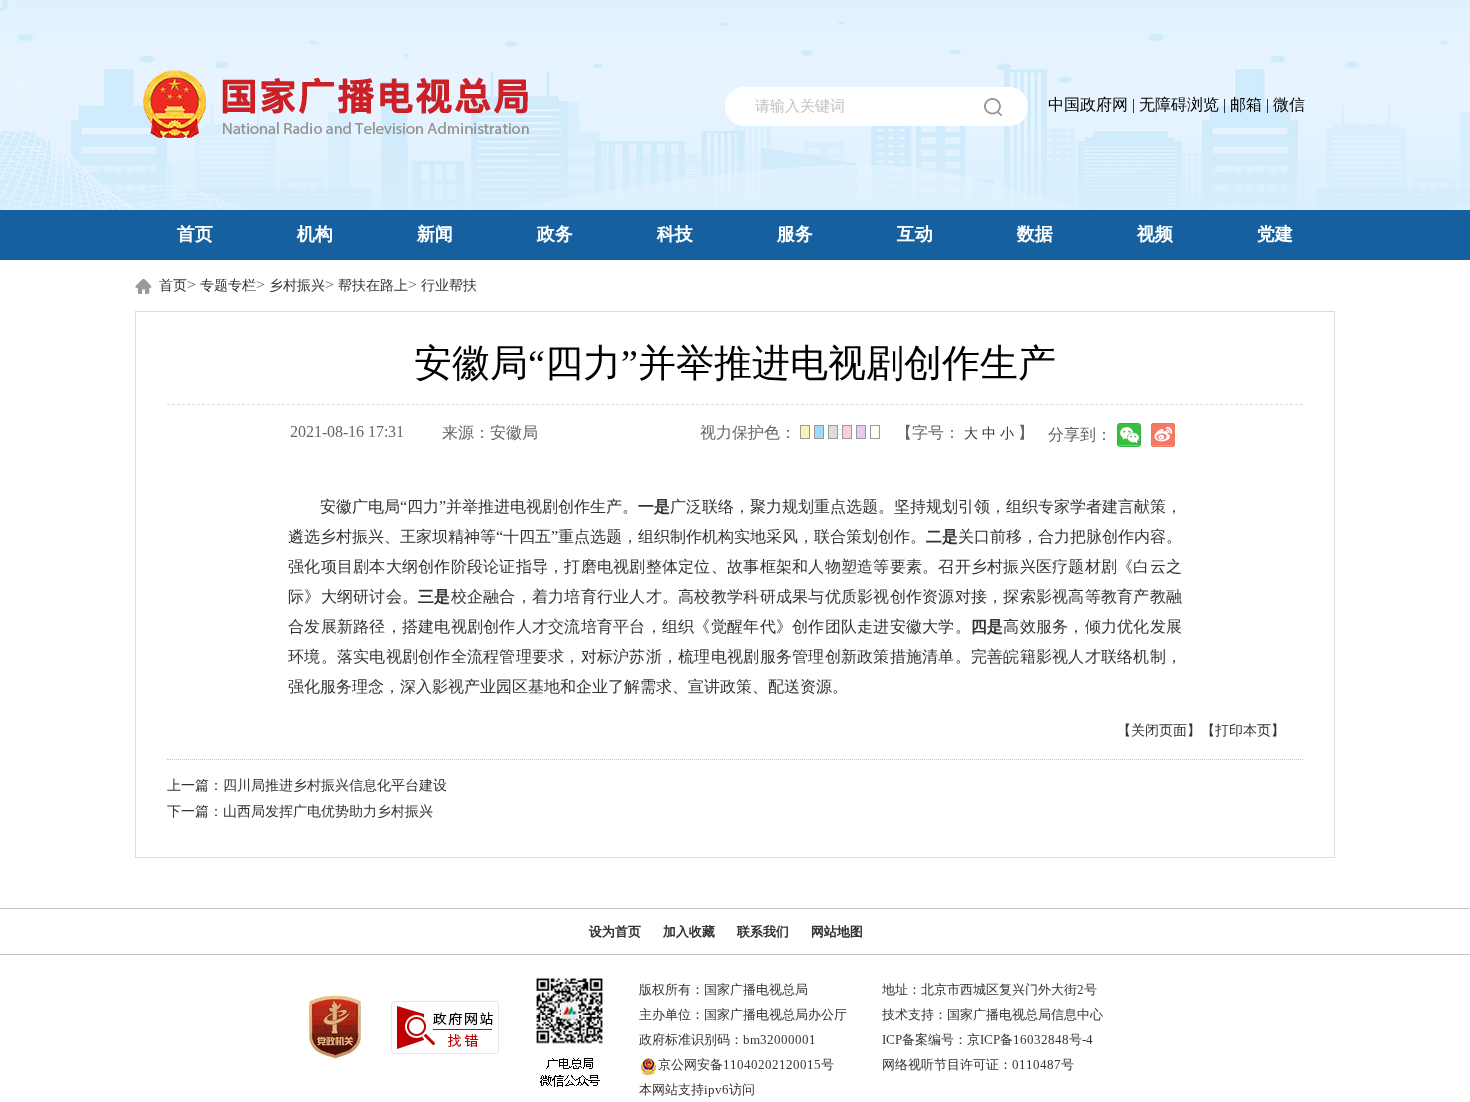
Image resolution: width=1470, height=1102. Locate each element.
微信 (1289, 104)
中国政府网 (1088, 104)
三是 (434, 596)
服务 (795, 234)
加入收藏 (689, 931)
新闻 (435, 234)
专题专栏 (228, 285)
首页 (195, 234)
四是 (987, 626)
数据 (1035, 234)
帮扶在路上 (373, 285)
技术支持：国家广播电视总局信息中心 (992, 1014)
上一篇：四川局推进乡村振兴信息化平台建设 (307, 785)
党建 (1275, 234)
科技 (675, 234)
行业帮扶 (449, 285)
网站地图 (837, 931)
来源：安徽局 (490, 432)
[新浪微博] (1163, 435)
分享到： (1080, 434)
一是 (654, 506)
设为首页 (615, 931)
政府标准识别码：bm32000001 (727, 1039)
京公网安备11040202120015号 (746, 1064)
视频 (1155, 234)
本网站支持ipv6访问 (697, 1089)
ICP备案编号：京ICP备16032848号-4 (987, 1039)
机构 (315, 234)
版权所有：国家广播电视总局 (723, 989)
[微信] (1129, 435)
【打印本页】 (1243, 730)
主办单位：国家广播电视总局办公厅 (743, 1014)
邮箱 (1246, 104)
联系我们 (763, 931)
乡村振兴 (297, 285)
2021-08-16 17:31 (347, 431)
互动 (915, 234)
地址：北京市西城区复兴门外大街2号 (989, 989)
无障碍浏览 (1179, 104)
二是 (942, 536)
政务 (555, 234)
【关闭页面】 (1159, 730)
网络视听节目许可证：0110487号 (978, 1064)
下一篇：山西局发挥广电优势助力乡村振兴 (300, 811)
